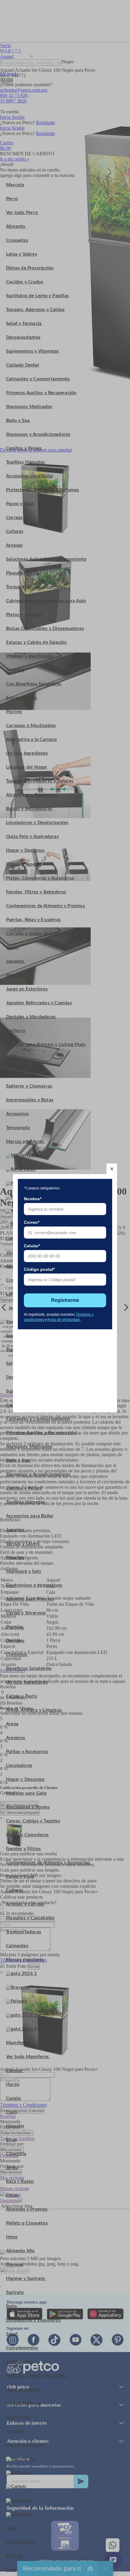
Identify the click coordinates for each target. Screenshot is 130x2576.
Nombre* (33, 1199)
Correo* (32, 1222)
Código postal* (39, 1269)
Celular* (32, 1246)
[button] (112, 1169)
